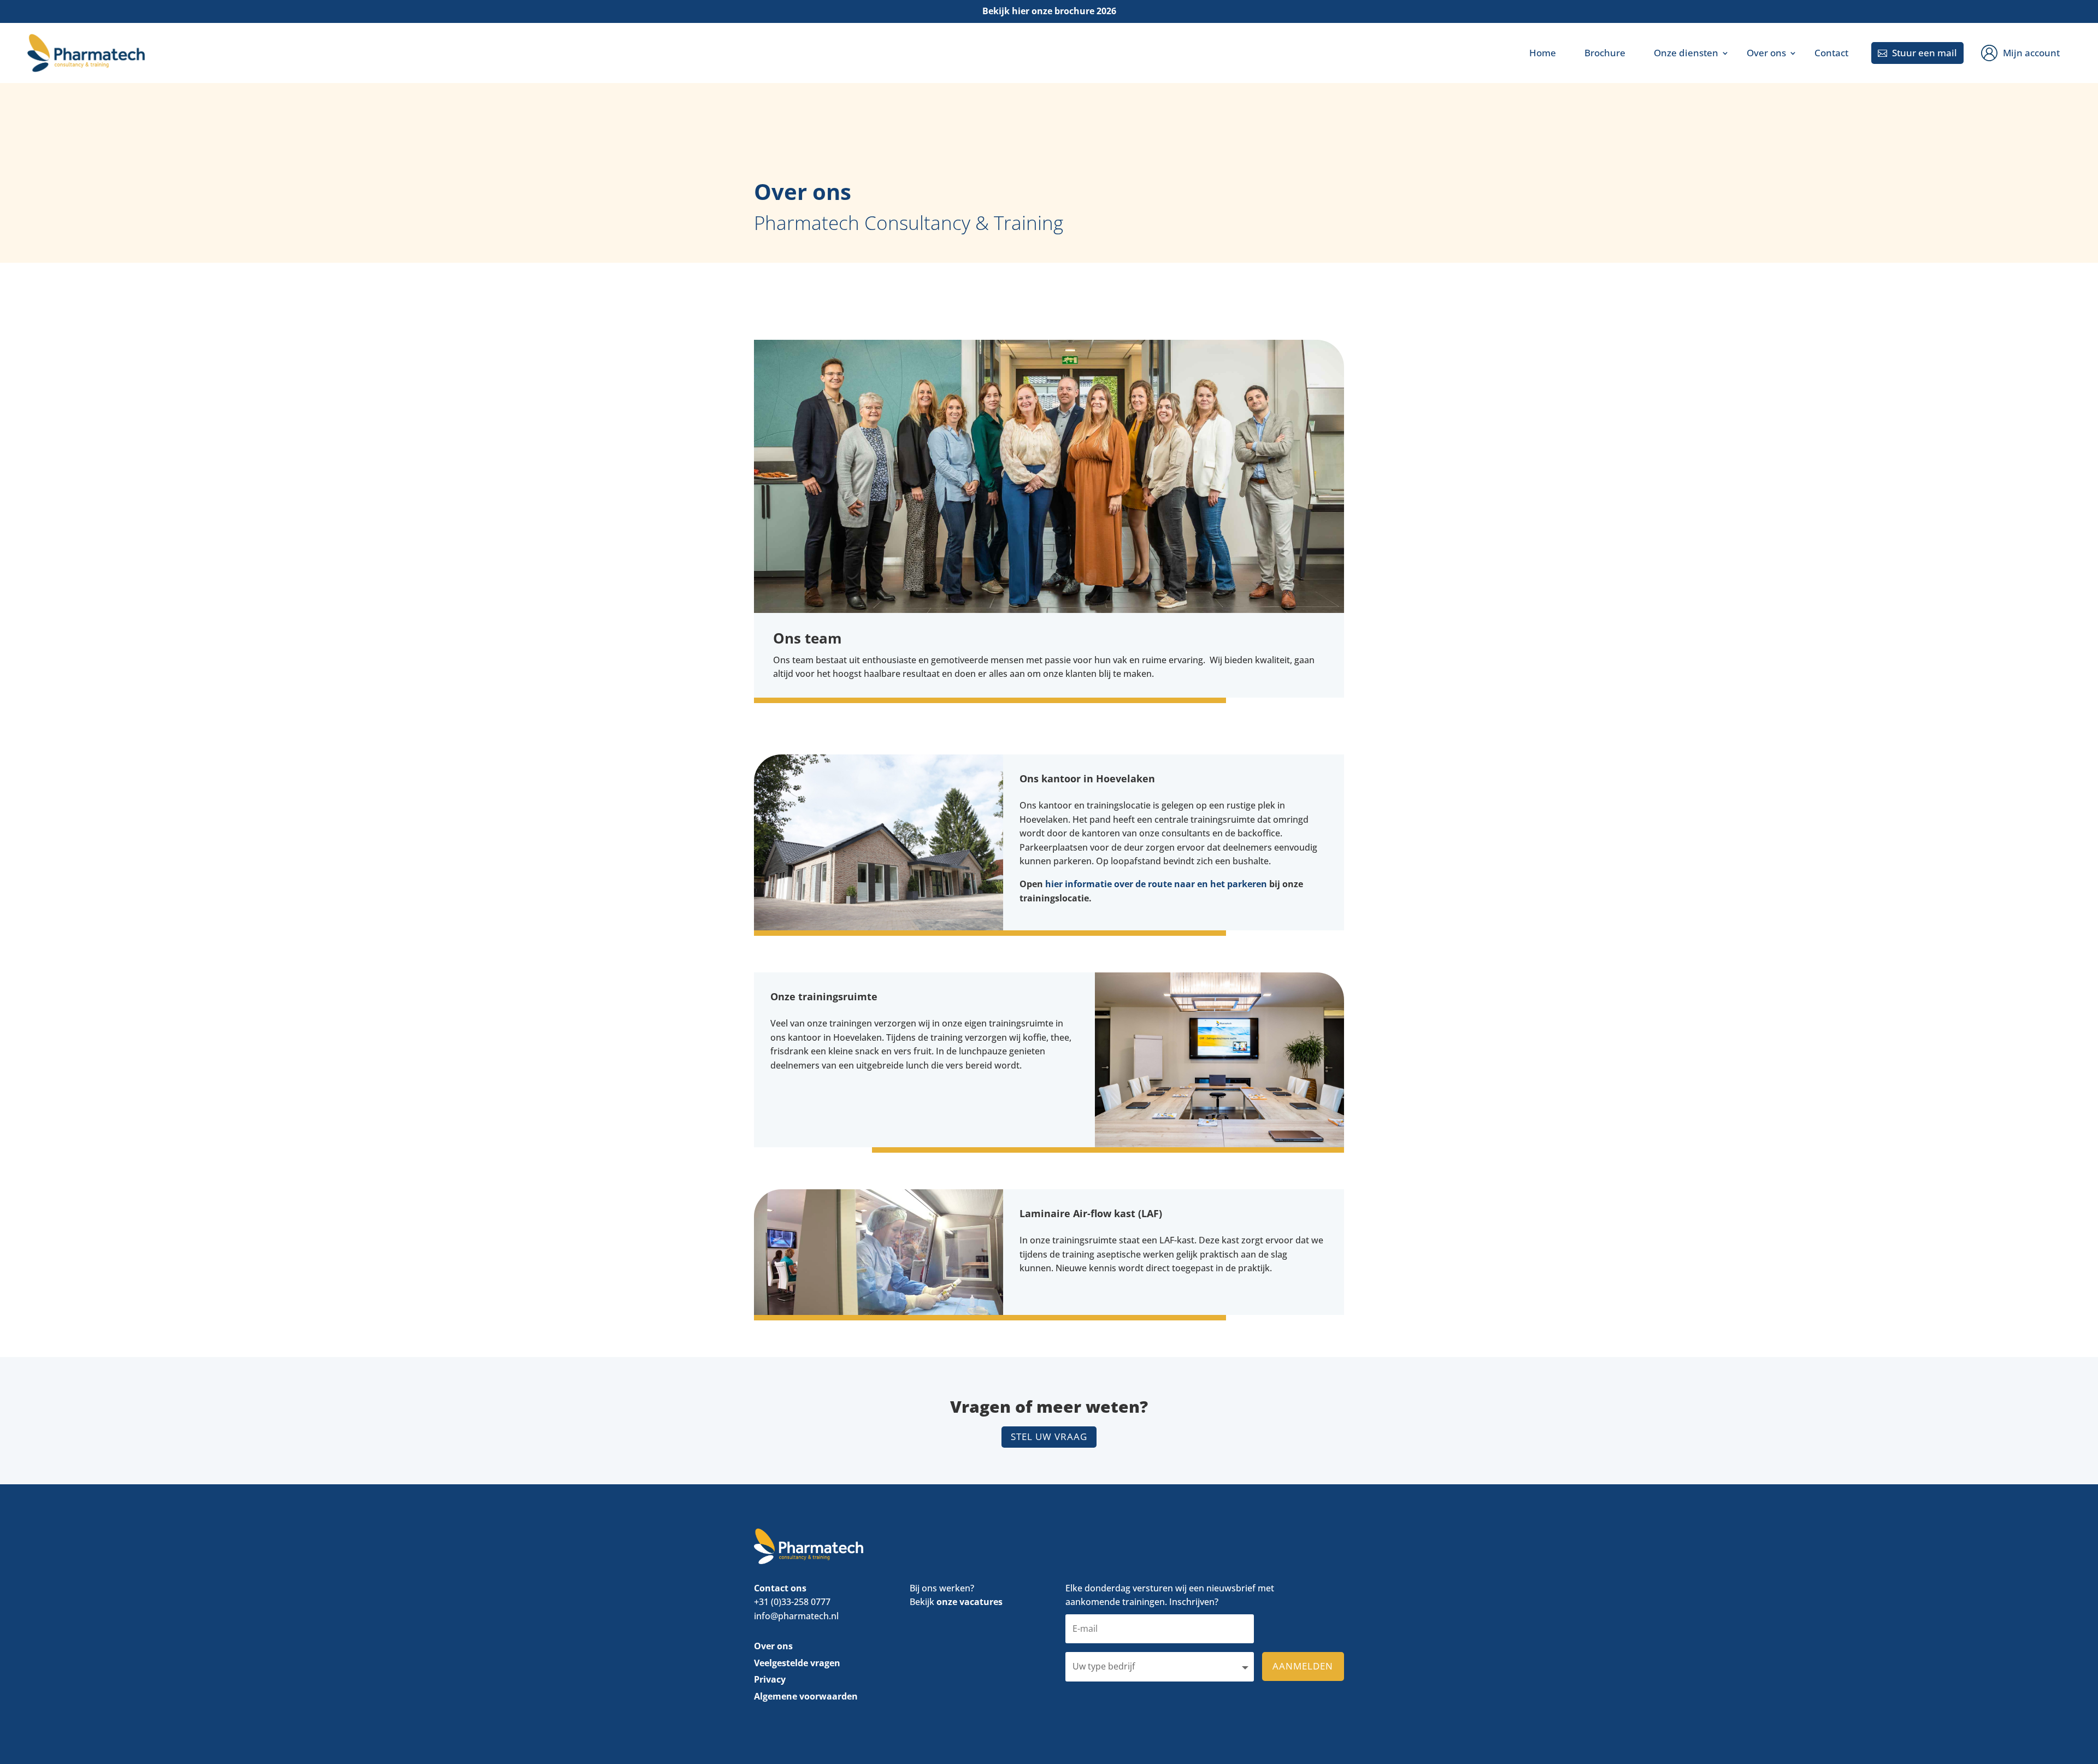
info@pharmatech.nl (796, 1616)
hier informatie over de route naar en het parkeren (1156, 884)
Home (1543, 53)
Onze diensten (1686, 53)
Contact (1831, 53)
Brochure (1605, 53)
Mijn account (2031, 53)
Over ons (1766, 53)
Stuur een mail (1917, 53)
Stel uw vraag (1049, 1436)
